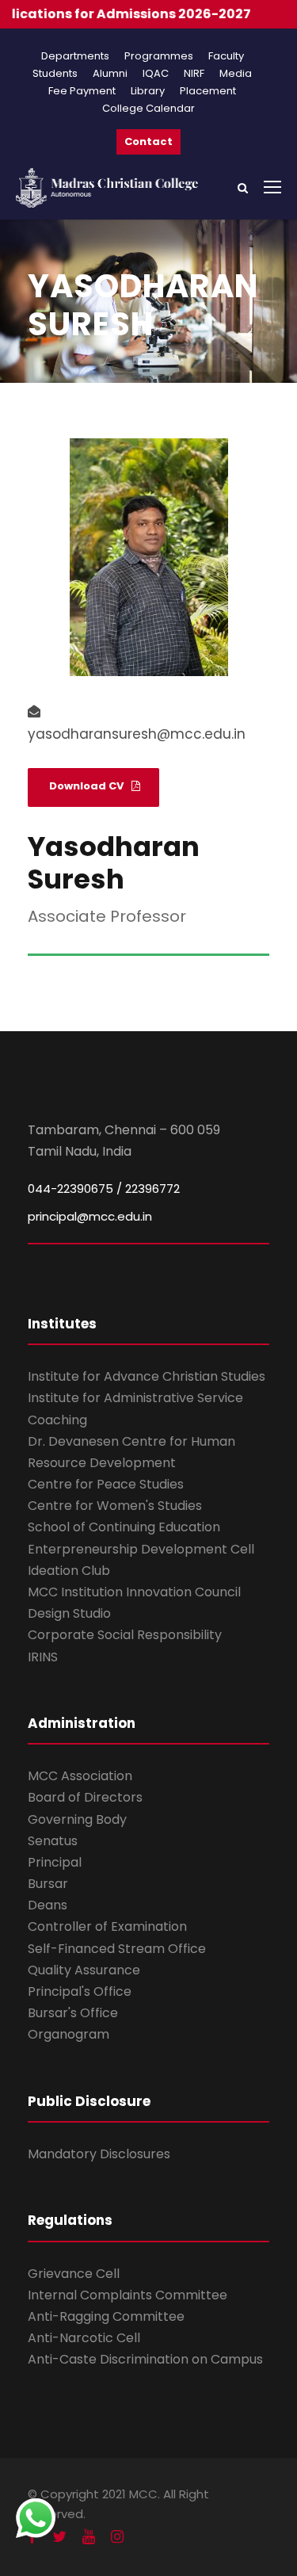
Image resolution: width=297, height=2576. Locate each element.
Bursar (48, 1884)
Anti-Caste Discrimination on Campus (145, 2359)
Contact (148, 141)
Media (236, 73)
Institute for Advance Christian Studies (147, 1376)
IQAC (156, 73)
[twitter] (59, 2537)
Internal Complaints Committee (128, 2295)
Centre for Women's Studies (115, 1506)
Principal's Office (80, 1991)
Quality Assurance (84, 1970)
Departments (75, 56)
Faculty (226, 56)
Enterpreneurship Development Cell (141, 1549)
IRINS (43, 1657)
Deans (48, 1905)
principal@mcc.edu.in (90, 1216)
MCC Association (80, 1776)
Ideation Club (69, 1571)
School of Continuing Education (124, 1527)
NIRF (194, 73)
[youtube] (89, 2537)
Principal (55, 1862)
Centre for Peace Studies (106, 1484)
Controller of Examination (107, 1926)
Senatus (53, 1841)
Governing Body (77, 1819)
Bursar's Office (73, 2013)
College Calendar (148, 108)
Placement (208, 91)
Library (148, 91)
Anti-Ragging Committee (106, 2316)
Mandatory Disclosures (99, 2154)
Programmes (159, 56)
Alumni (110, 73)
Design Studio (69, 1613)
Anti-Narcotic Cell (84, 2338)
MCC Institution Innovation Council (134, 1592)
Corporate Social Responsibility (125, 1635)
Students (55, 73)
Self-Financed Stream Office (117, 1949)
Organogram (69, 2034)
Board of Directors (85, 1797)
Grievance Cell (74, 2274)
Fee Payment (82, 91)
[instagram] (117, 2537)
